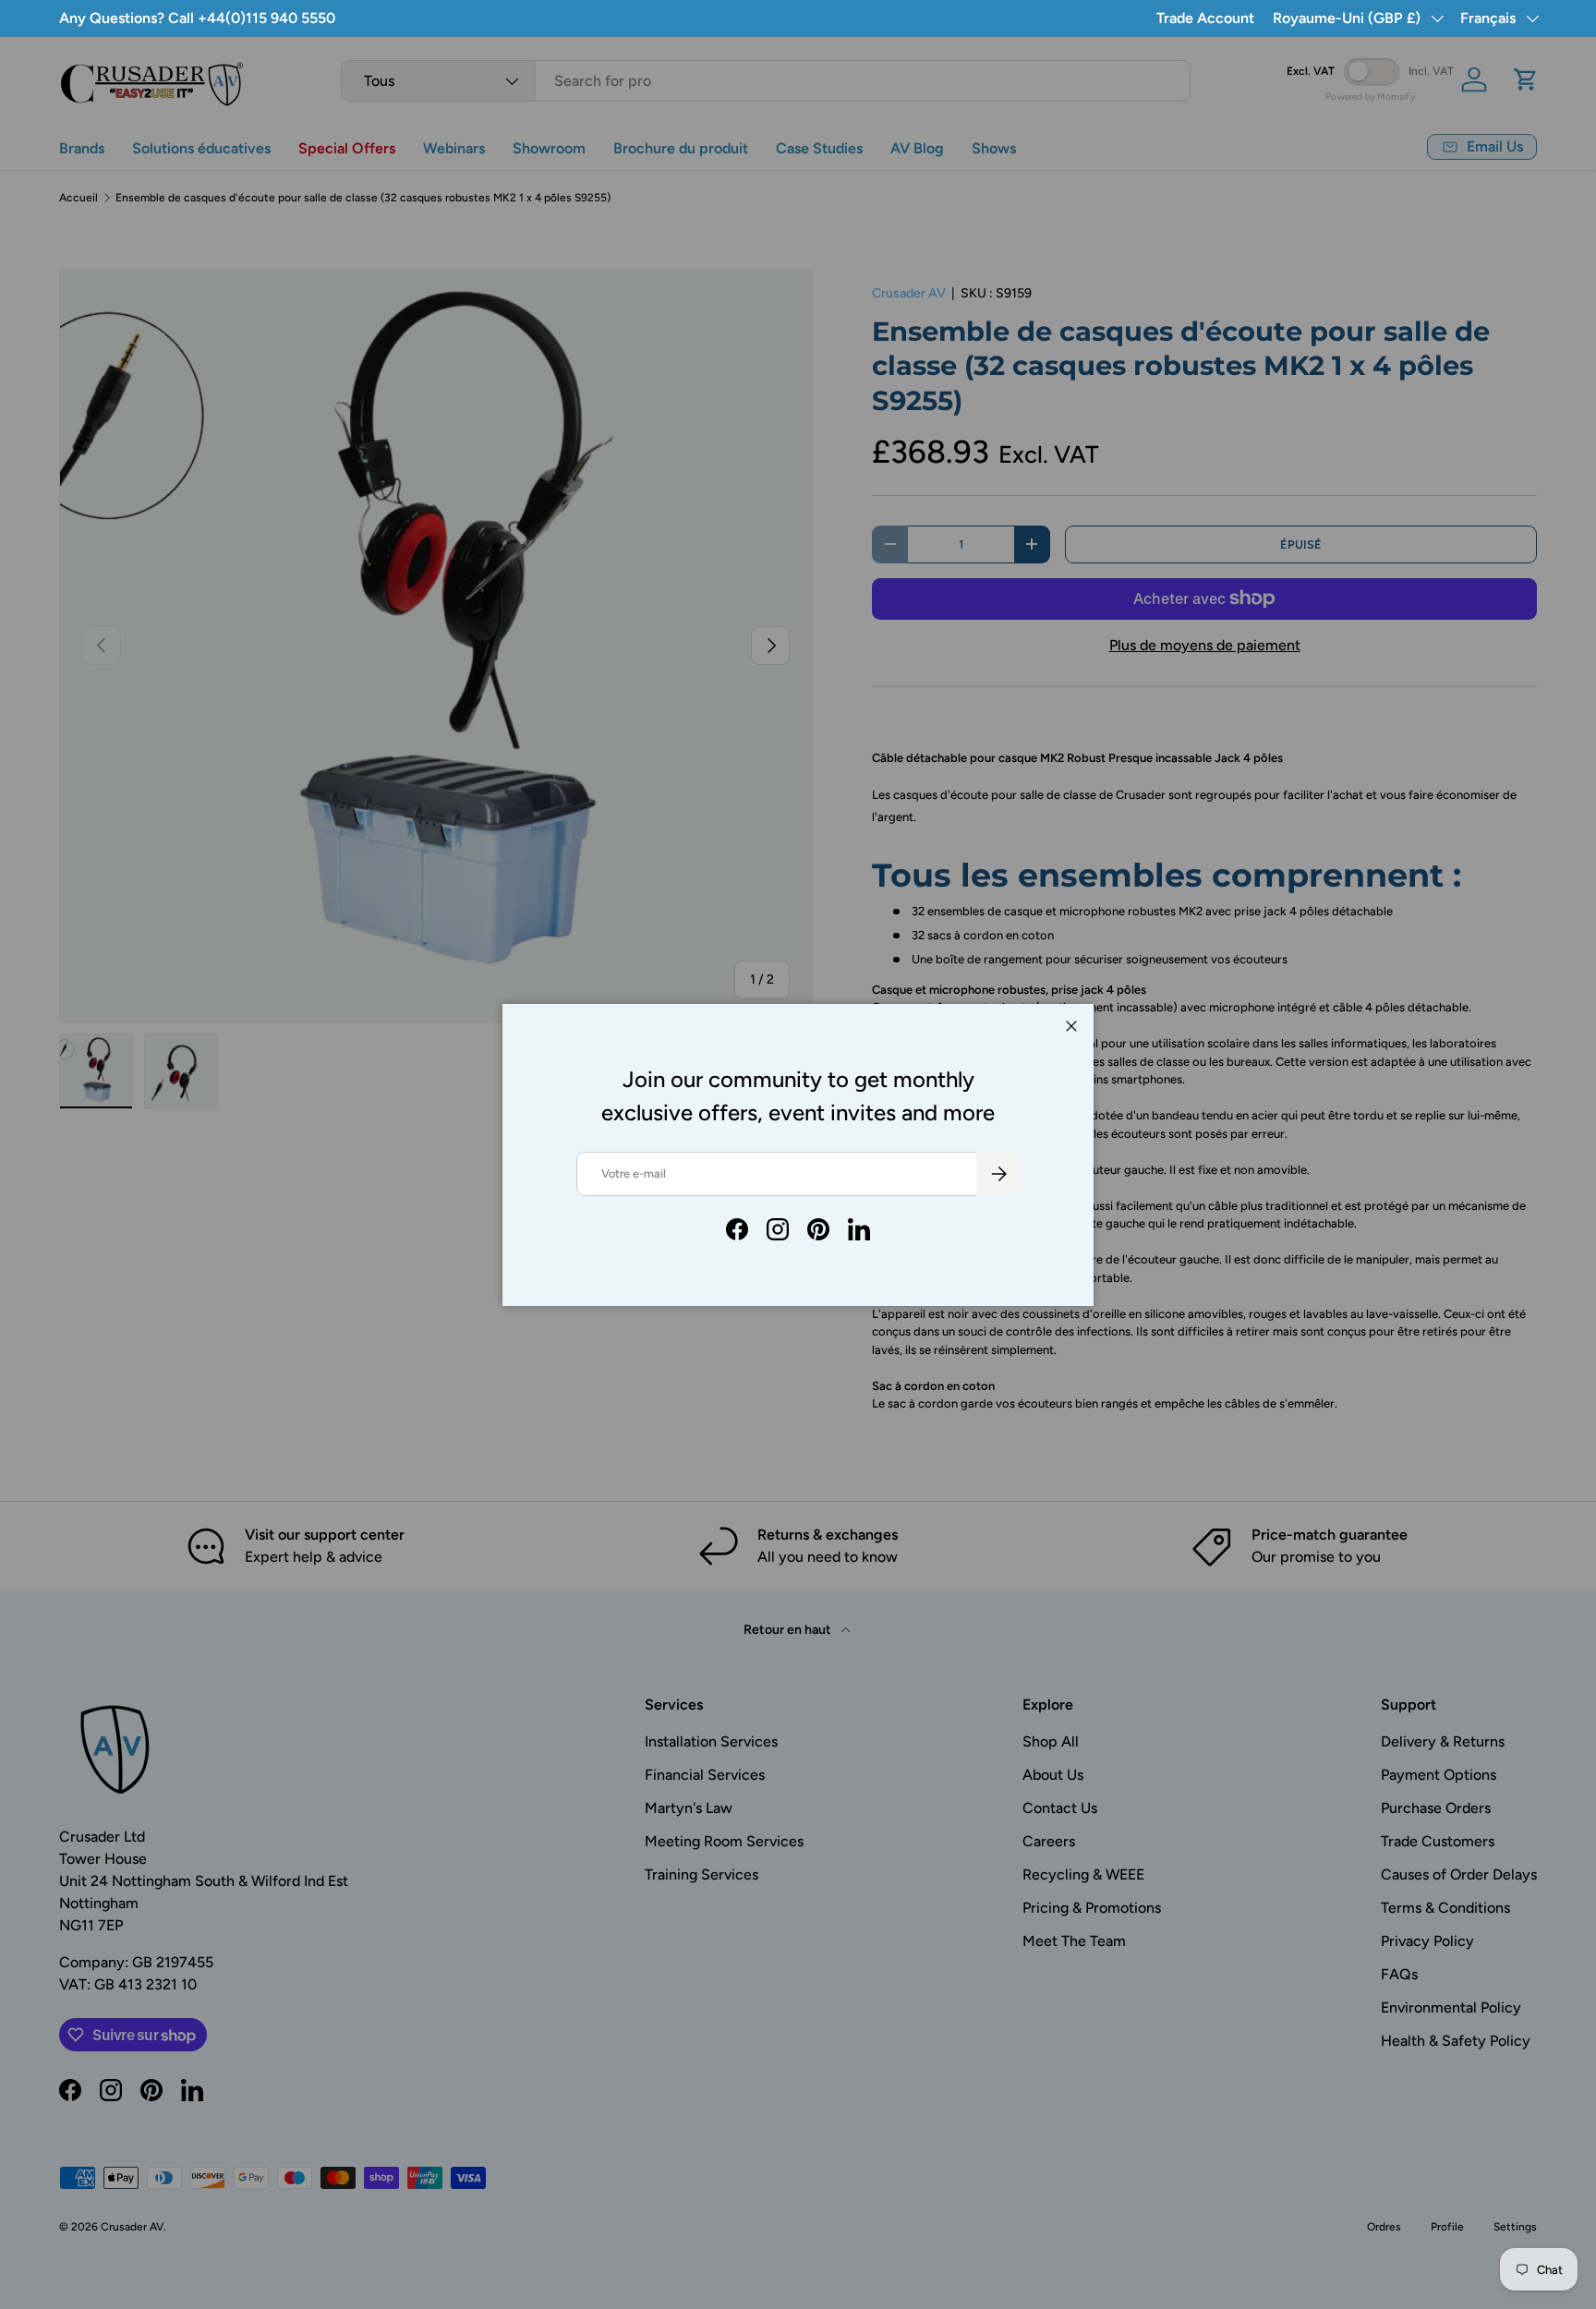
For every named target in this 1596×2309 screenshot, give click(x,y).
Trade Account (1205, 18)
